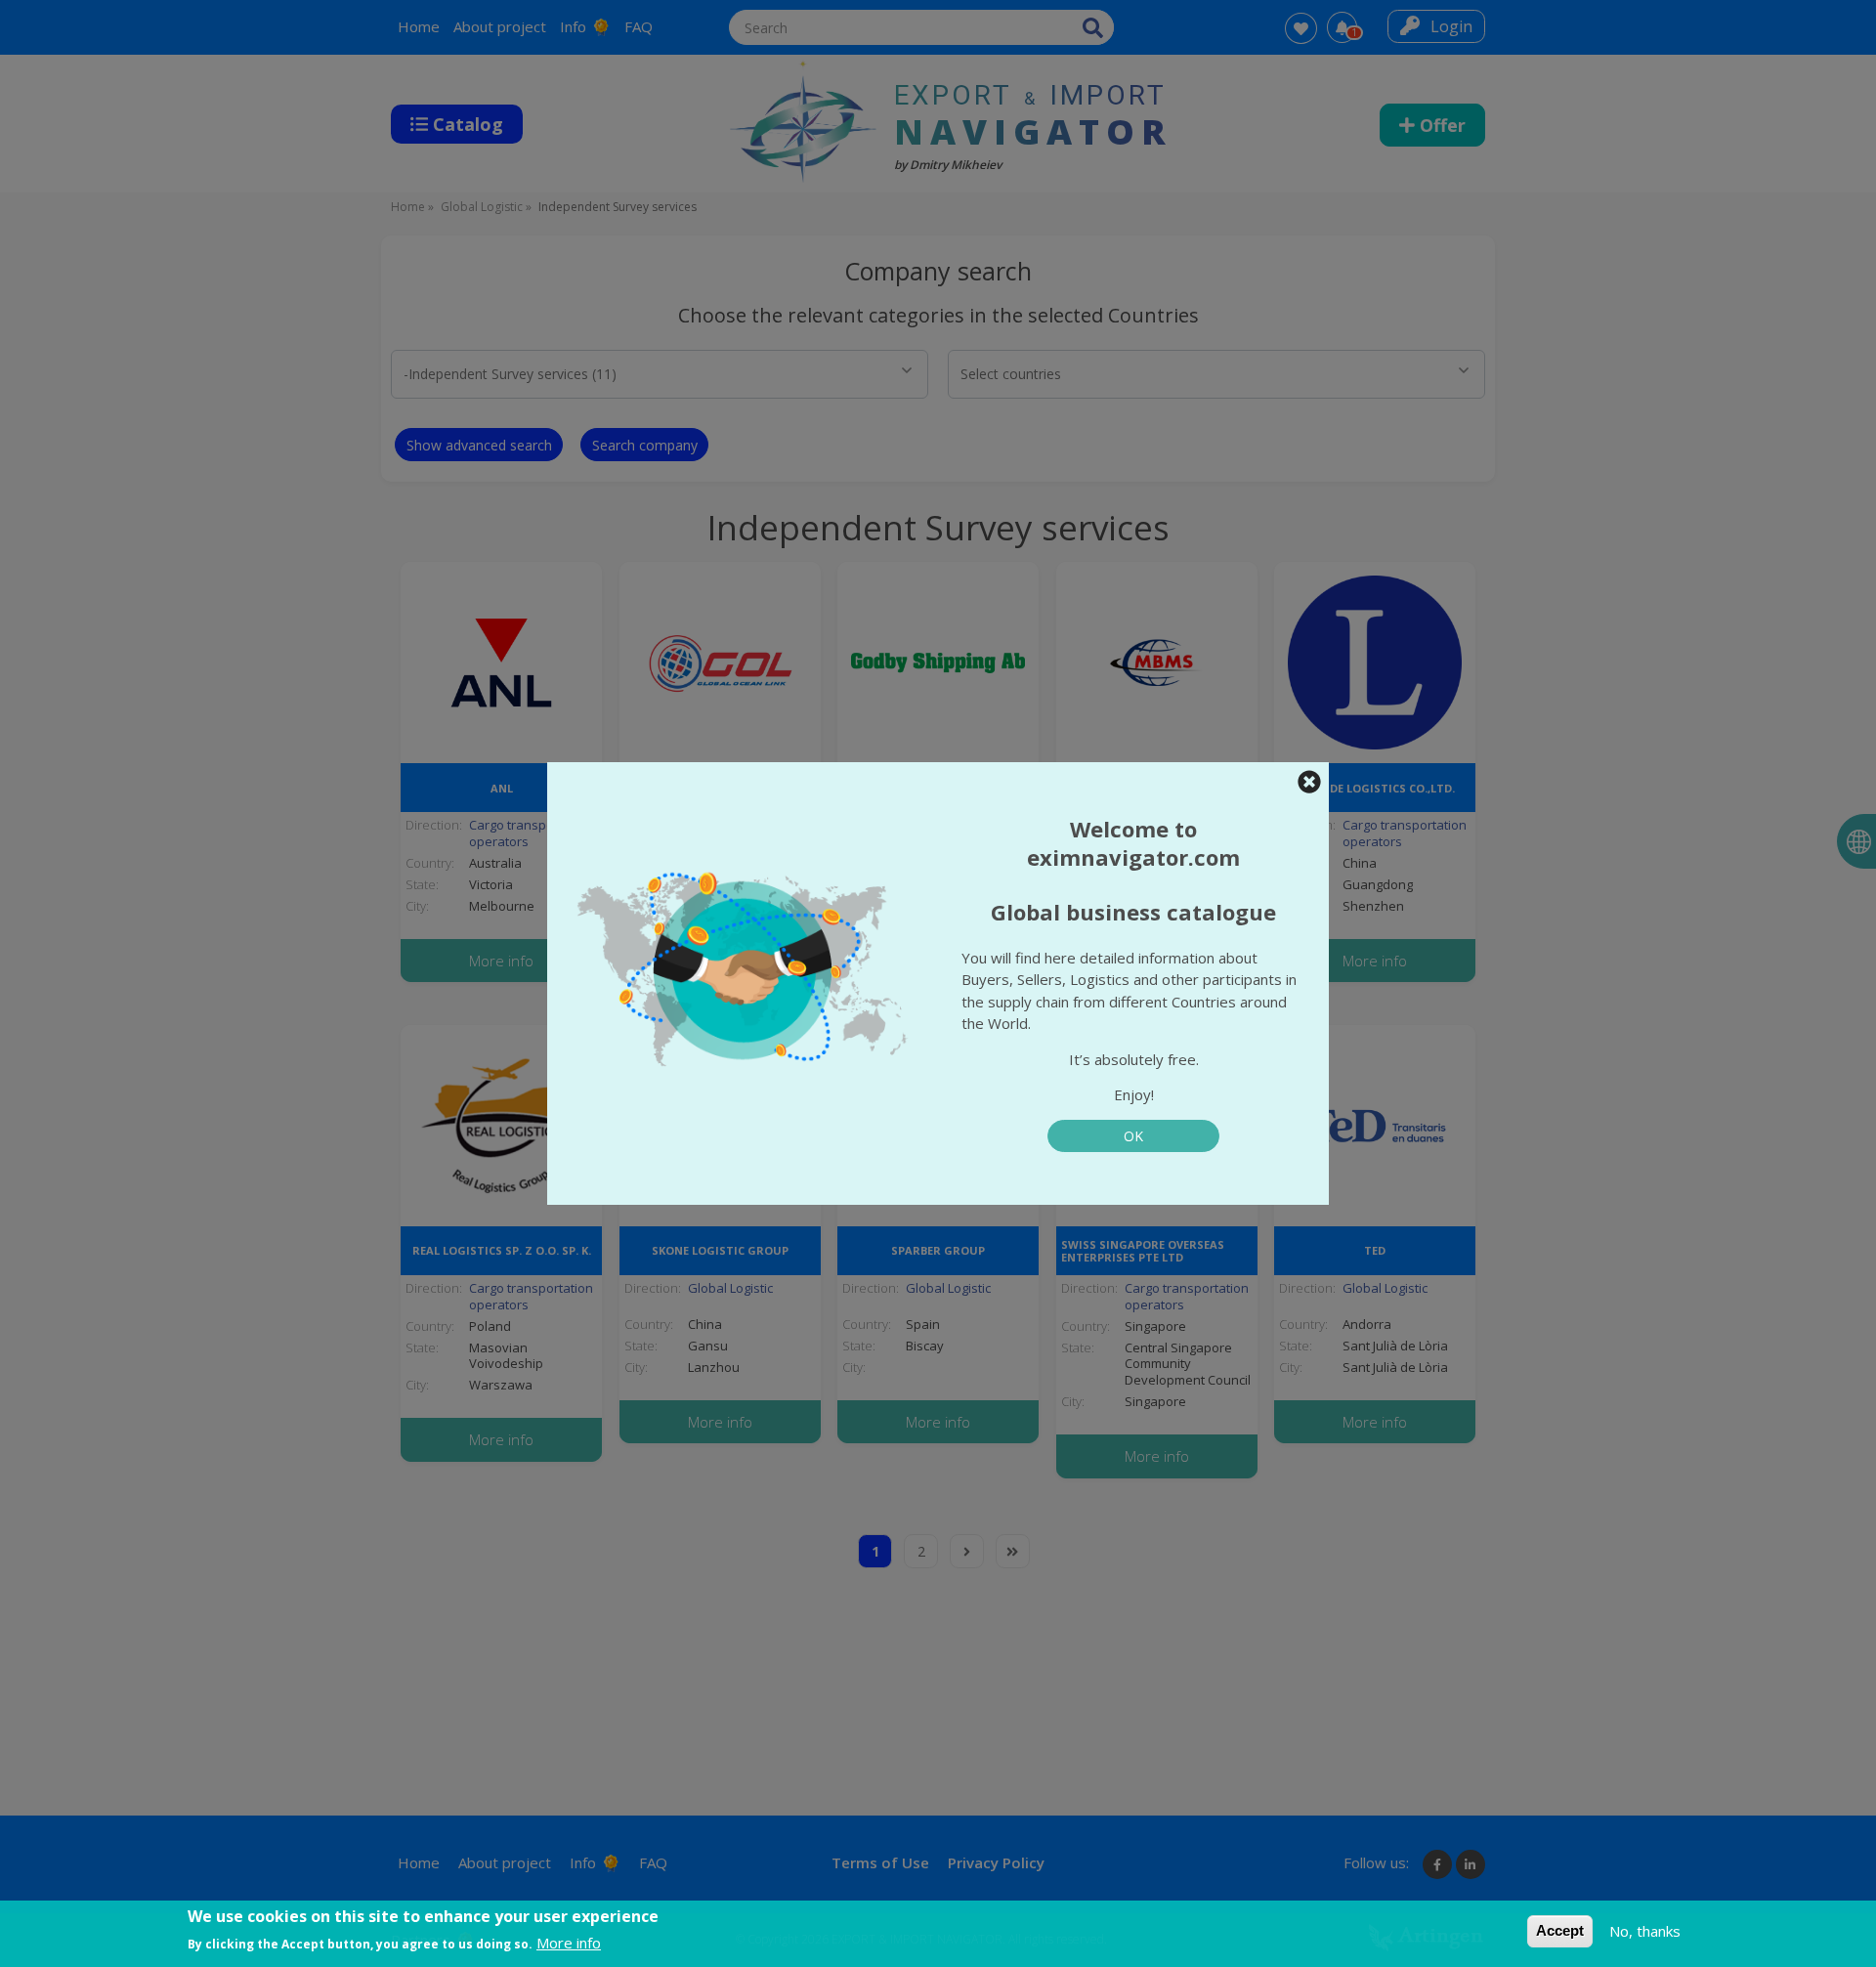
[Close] (1309, 782)
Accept (1560, 1930)
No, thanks (1645, 1931)
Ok (1133, 1136)
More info (569, 1943)
